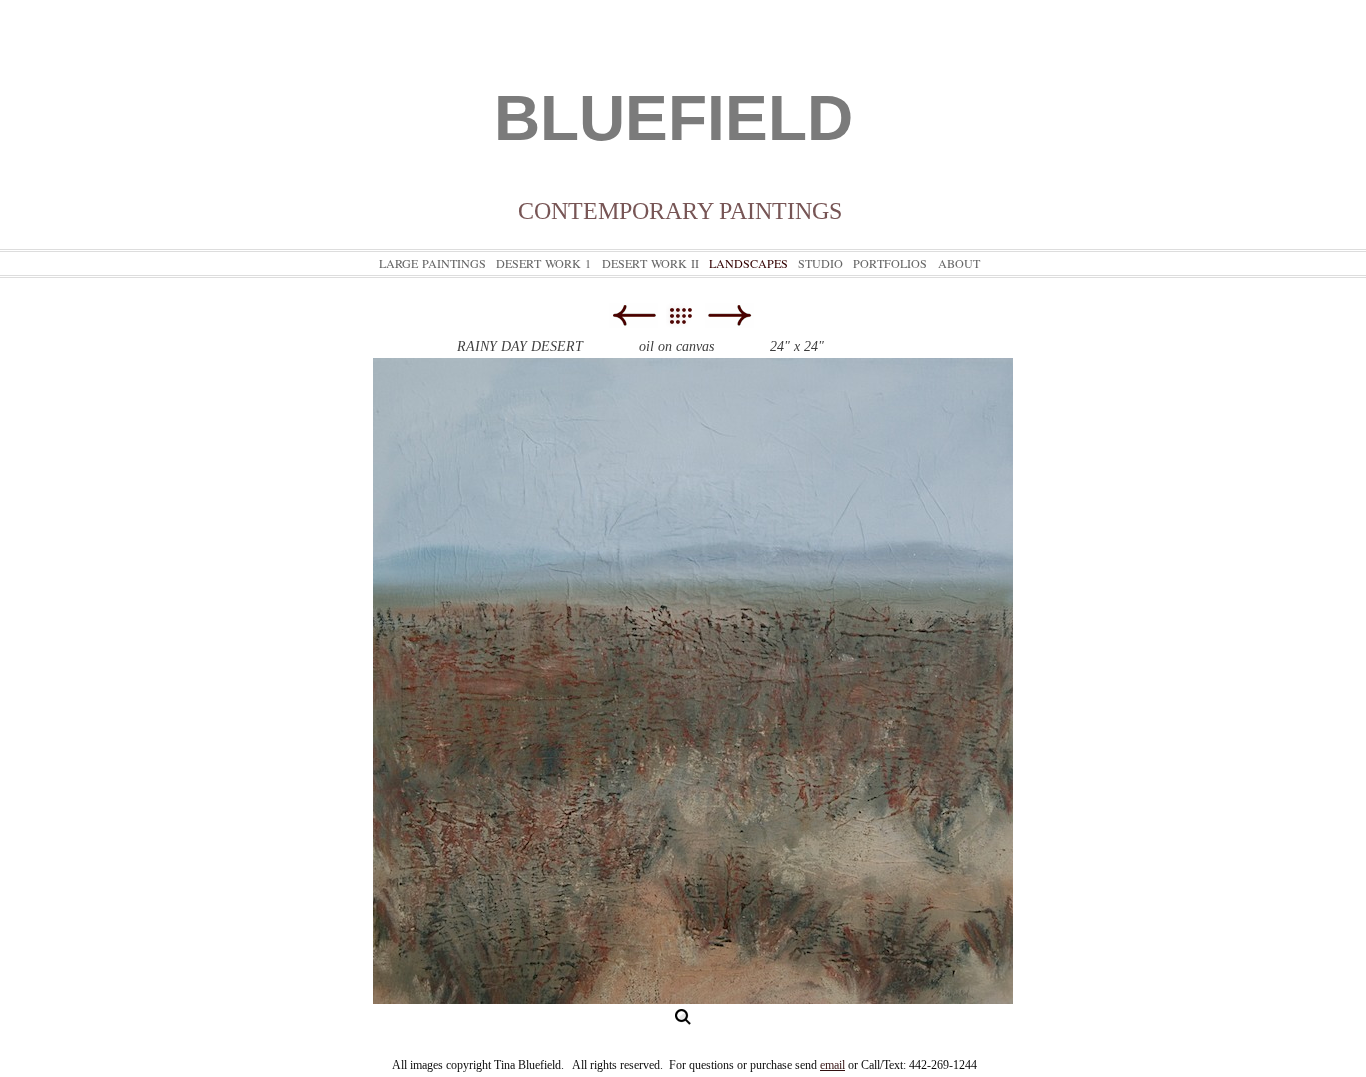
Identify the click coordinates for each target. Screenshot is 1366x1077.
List (690, 315)
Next (729, 315)
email (832, 1065)
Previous (633, 315)
